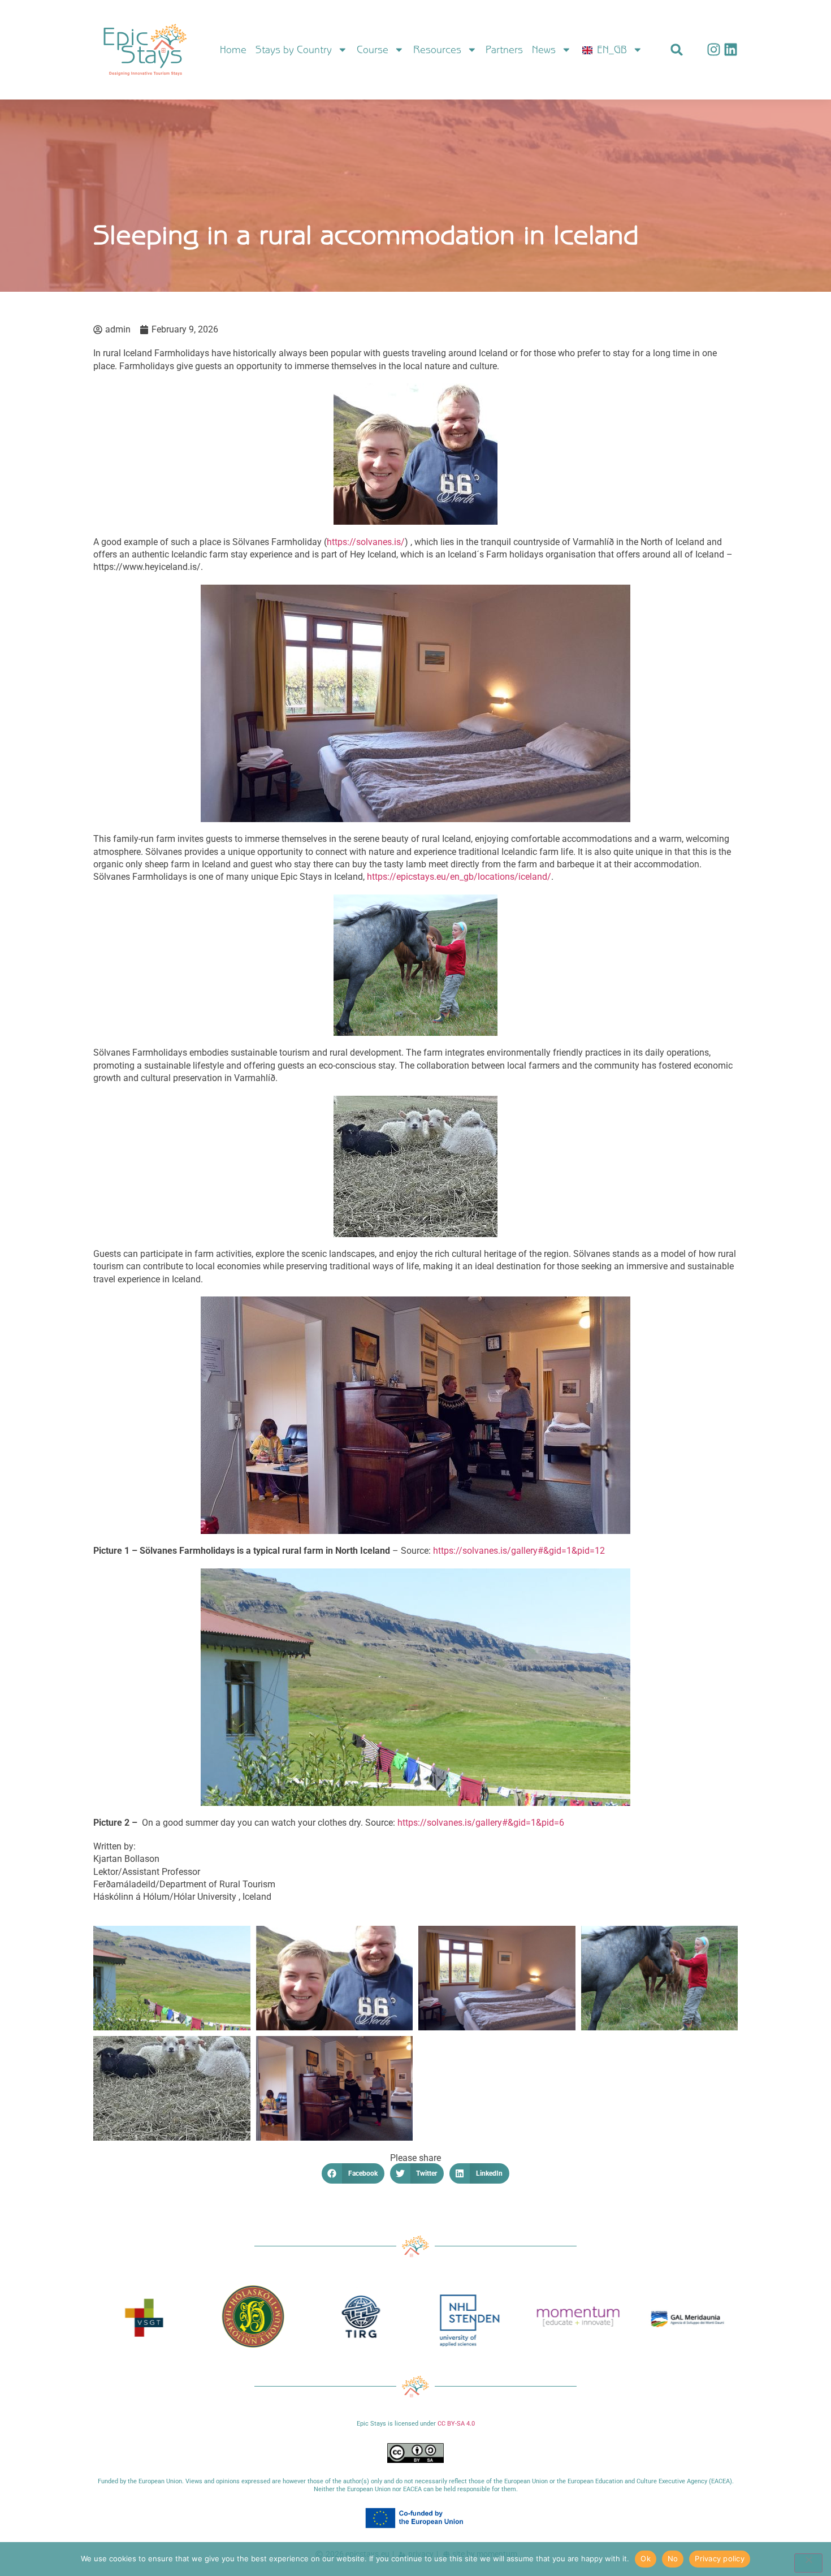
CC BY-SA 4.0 (456, 2424)
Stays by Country (294, 50)
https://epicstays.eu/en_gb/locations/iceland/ (459, 877)
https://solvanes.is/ (366, 542)
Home (233, 50)
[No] (808, 2563)
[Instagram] (714, 49)
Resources (437, 50)
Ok (646, 2558)
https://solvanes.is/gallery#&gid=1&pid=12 (519, 1551)
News (544, 50)
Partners (504, 50)
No (673, 2558)
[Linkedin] (731, 49)
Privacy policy (720, 2558)
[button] (677, 49)
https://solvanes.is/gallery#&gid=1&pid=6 (481, 1823)
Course (373, 50)
